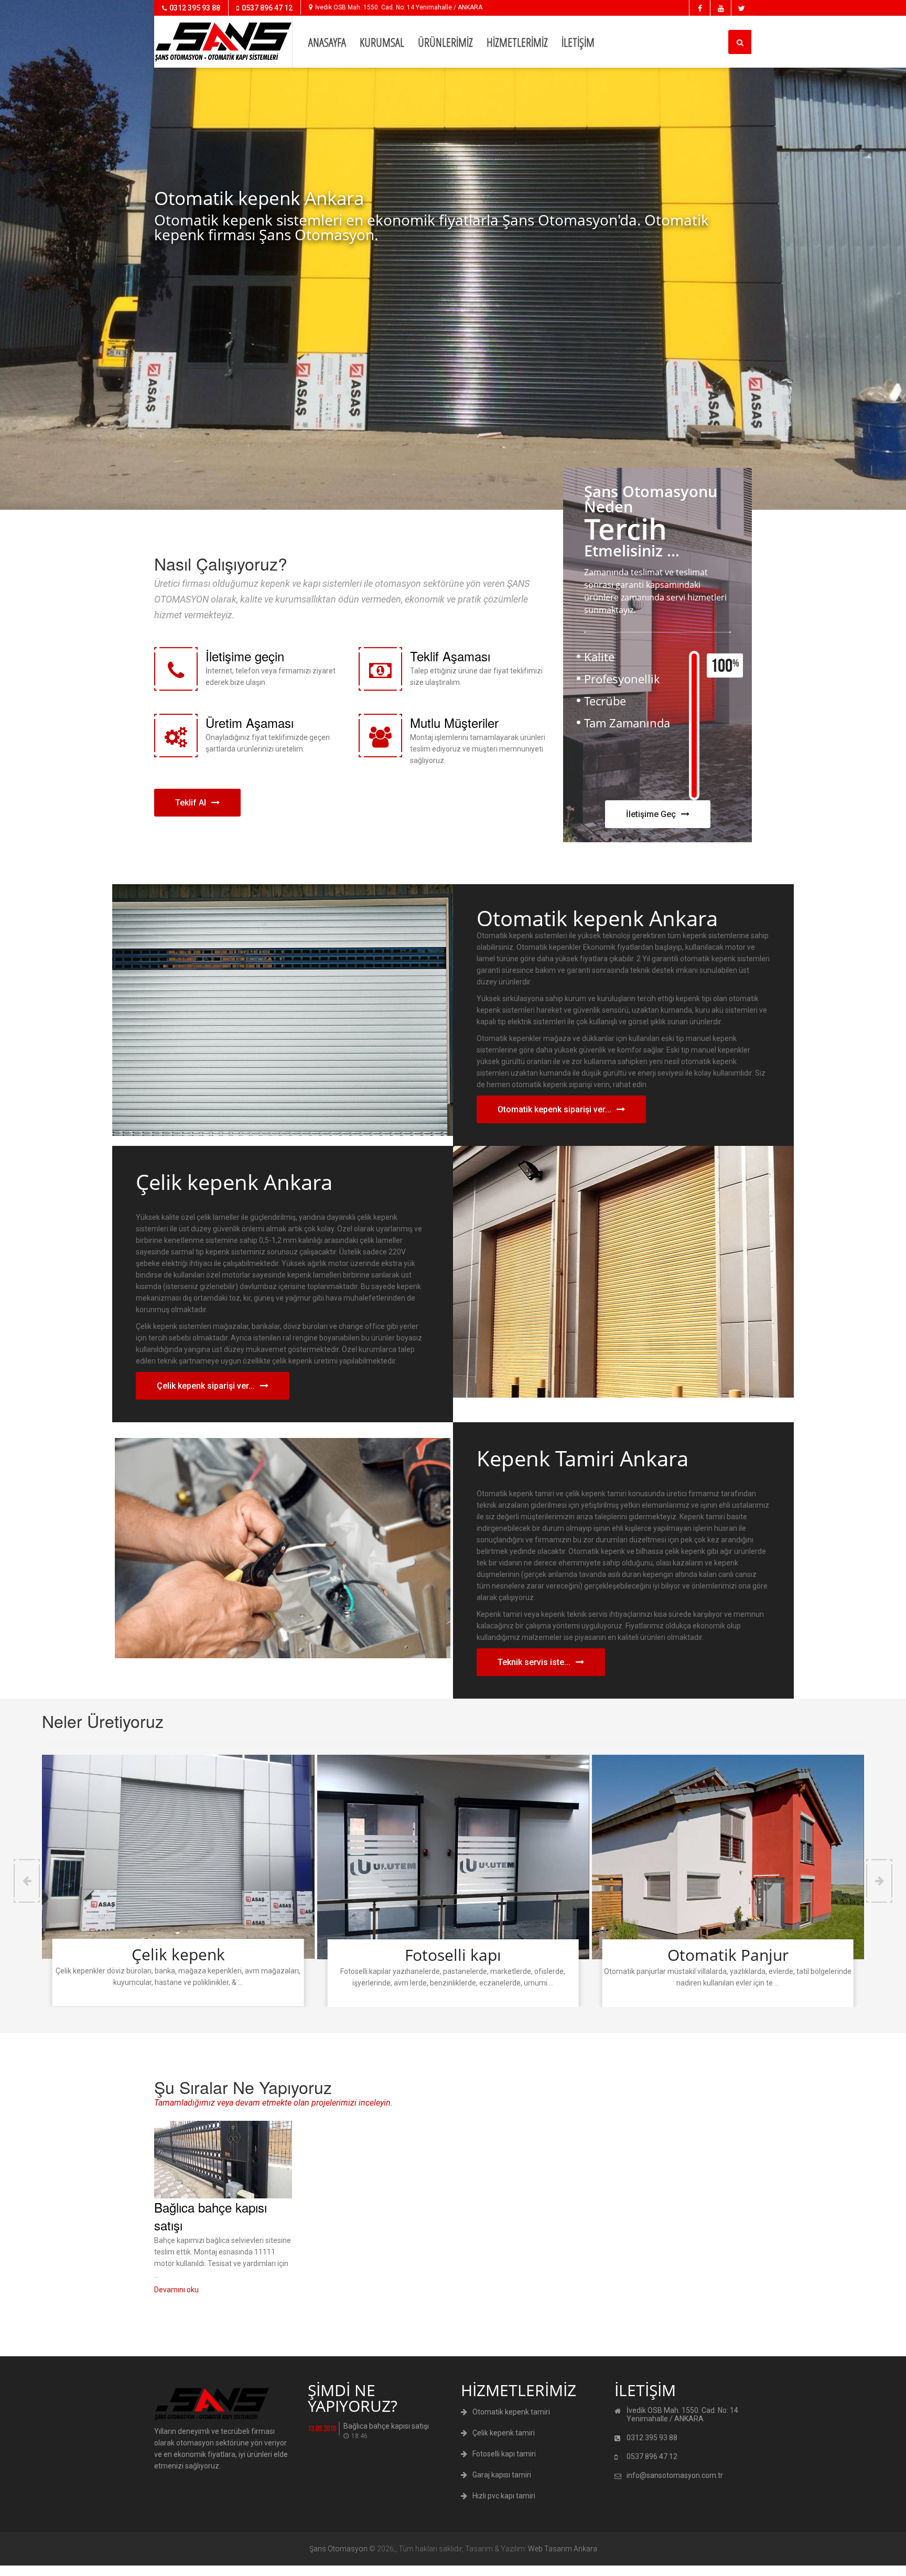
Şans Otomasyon (338, 2549)
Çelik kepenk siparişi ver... (206, 1386)
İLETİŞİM (578, 42)
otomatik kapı (33, 2573)
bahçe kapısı (22, 2573)
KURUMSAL (382, 42)
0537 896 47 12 (267, 8)
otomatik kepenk (46, 2573)
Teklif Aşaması (450, 656)
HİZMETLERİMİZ (517, 42)
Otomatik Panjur (728, 1955)
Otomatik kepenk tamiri (511, 2412)
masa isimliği (59, 2573)
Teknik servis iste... (534, 1662)
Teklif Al (191, 803)
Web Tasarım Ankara (563, 2549)
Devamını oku (176, 2290)
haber (2, 2573)
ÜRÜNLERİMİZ (445, 42)
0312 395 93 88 (195, 8)
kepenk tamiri (10, 2573)
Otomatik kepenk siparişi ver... (554, 1109)
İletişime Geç (651, 814)
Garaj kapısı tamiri (502, 2475)
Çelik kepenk (178, 1954)
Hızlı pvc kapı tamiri (504, 2496)
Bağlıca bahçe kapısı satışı (211, 2216)
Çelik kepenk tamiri (504, 2433)
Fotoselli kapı (453, 1955)
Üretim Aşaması (250, 722)
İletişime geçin (245, 656)
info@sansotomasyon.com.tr (675, 2475)
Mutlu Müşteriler (454, 722)
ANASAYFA (327, 42)
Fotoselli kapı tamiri (504, 2454)
